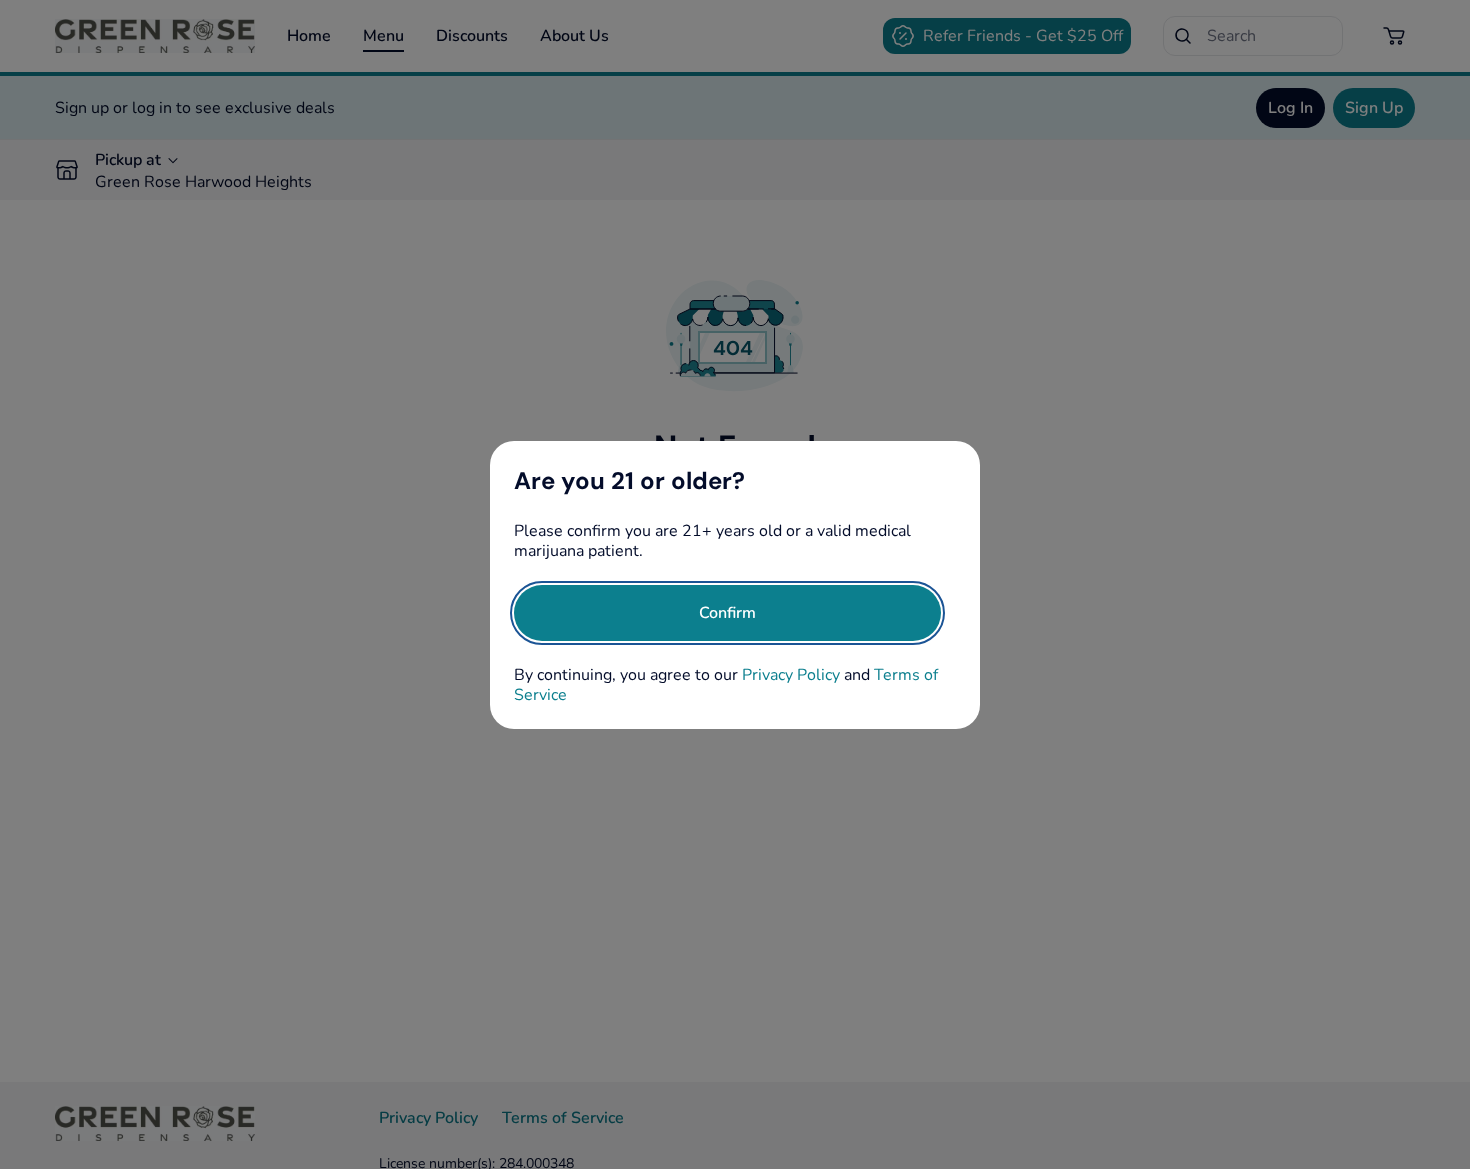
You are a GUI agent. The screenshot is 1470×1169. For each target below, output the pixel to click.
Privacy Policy (791, 675)
